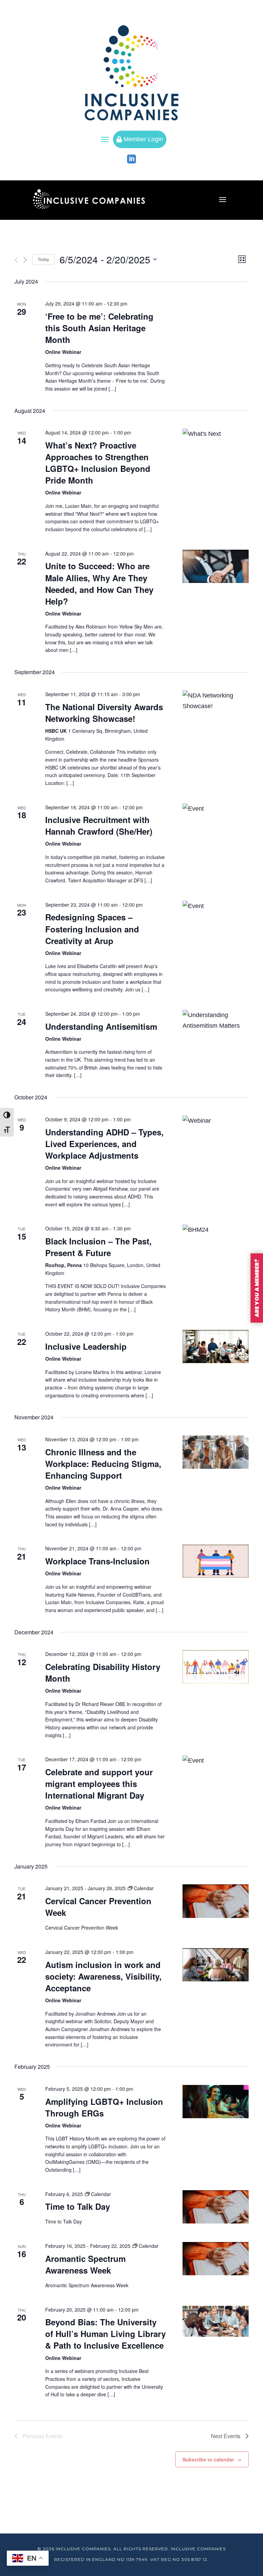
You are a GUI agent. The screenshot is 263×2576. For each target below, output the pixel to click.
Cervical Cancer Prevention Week (98, 1907)
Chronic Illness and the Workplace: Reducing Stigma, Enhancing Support (103, 1464)
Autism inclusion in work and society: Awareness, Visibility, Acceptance (103, 1976)
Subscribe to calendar (208, 2459)
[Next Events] (25, 260)
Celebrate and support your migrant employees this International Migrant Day (99, 1784)
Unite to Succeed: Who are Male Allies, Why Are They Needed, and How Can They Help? (99, 583)
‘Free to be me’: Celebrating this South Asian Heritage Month (99, 328)
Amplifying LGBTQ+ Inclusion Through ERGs (104, 2107)
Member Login (140, 139)
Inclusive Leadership (86, 1346)
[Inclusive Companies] (131, 73)
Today (43, 259)
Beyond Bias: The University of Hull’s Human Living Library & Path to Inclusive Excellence (105, 2334)
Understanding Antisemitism (101, 1026)
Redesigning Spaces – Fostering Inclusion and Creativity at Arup (92, 929)
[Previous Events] (16, 260)
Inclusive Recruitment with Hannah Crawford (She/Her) (99, 825)
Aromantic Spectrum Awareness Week (85, 2264)
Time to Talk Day (78, 2206)
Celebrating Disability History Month (103, 1672)
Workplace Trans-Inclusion (97, 1561)
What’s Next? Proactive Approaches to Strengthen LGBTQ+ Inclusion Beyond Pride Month (98, 463)
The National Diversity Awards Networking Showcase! (104, 713)
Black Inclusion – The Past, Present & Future (98, 1247)
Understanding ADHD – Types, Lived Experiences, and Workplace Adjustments (104, 1144)
